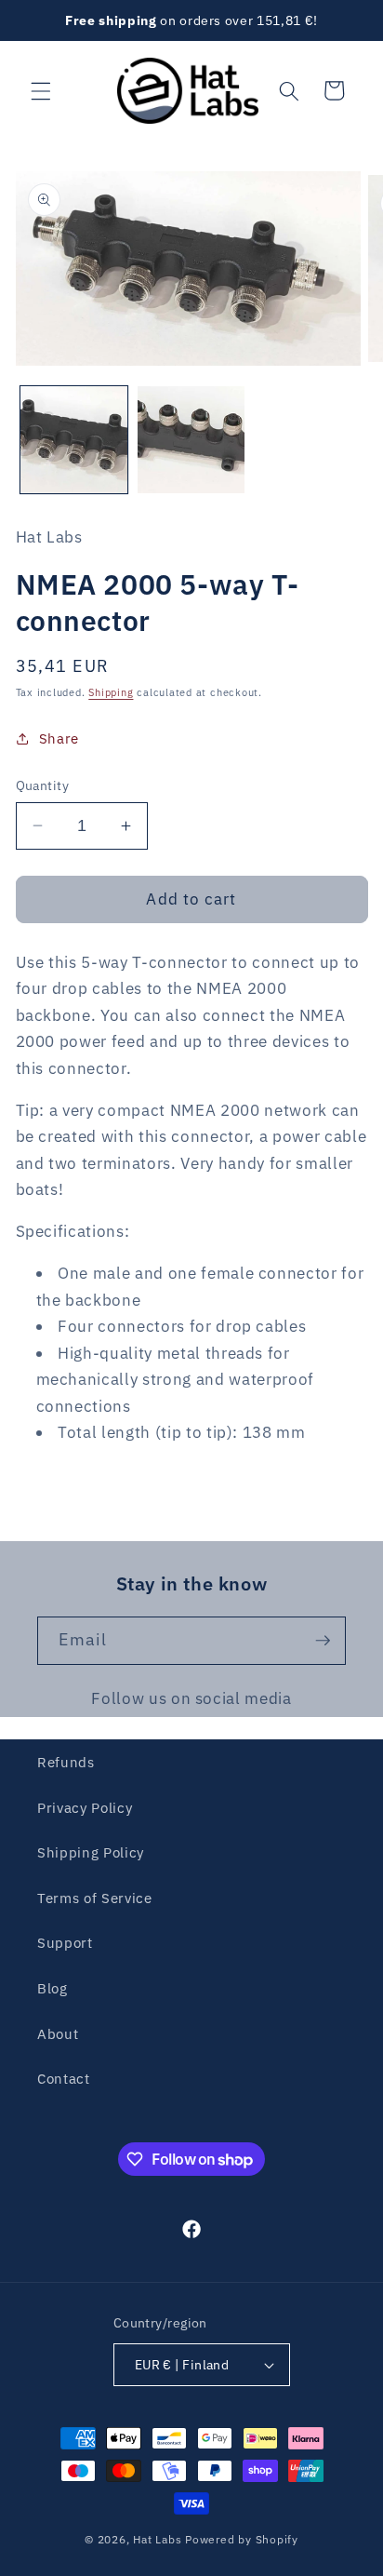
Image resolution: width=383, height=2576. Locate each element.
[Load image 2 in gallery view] (191, 440)
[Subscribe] (323, 1641)
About (58, 2033)
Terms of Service (95, 1898)
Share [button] (59, 738)
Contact (64, 2078)
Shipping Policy (91, 1852)
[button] (41, 90)
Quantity (43, 785)
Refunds (66, 1762)
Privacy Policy (85, 1807)
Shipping (111, 692)
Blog (53, 1988)
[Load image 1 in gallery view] (74, 440)
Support (65, 1942)
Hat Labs (157, 2539)
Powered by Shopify (242, 2539)
